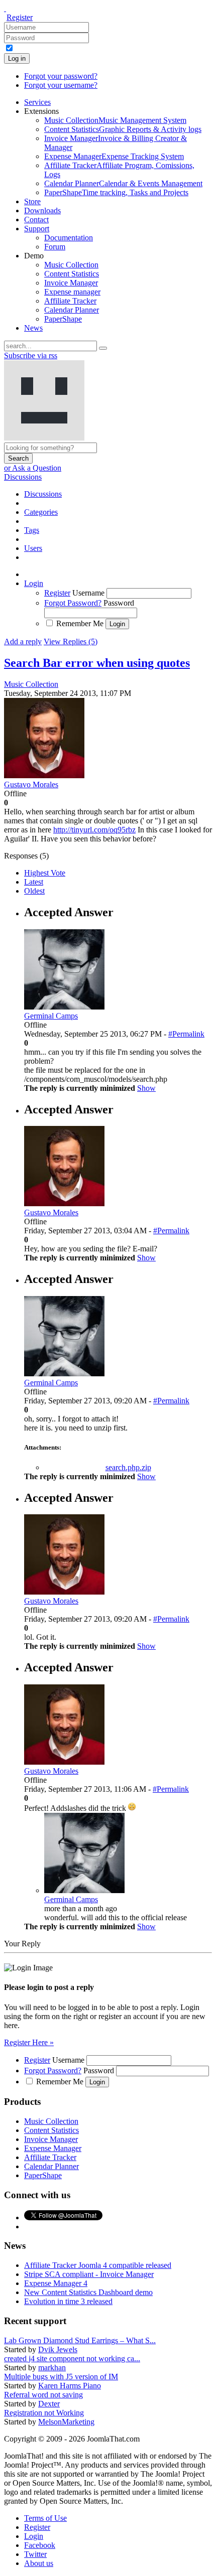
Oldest (34, 891)
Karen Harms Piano (70, 2386)
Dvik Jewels (58, 2349)
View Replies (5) (71, 641)
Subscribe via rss (31, 355)
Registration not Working (44, 2413)
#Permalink (186, 1034)
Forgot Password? (73, 603)
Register (20, 17)
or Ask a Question (33, 468)
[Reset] (103, 348)
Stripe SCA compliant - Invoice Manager (89, 2274)
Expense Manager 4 (56, 2283)
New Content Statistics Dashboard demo (88, 2292)
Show (146, 1088)
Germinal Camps (71, 1899)
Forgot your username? (61, 85)
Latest (34, 882)
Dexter (49, 2404)
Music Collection (31, 684)
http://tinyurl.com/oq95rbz (94, 830)
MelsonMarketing (66, 2422)
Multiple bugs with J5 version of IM (61, 2377)
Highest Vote (45, 873)
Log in (17, 58)
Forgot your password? (61, 76)
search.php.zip (128, 1467)
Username (88, 593)
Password (119, 603)
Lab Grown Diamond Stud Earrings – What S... (80, 2340)
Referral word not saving (43, 2395)
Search (18, 458)
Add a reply (23, 641)
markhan (52, 2368)
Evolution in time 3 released (68, 2301)
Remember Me (80, 623)
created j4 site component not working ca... (72, 2358)
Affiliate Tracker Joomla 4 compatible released (98, 2265)
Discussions (23, 477)
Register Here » (29, 2042)
